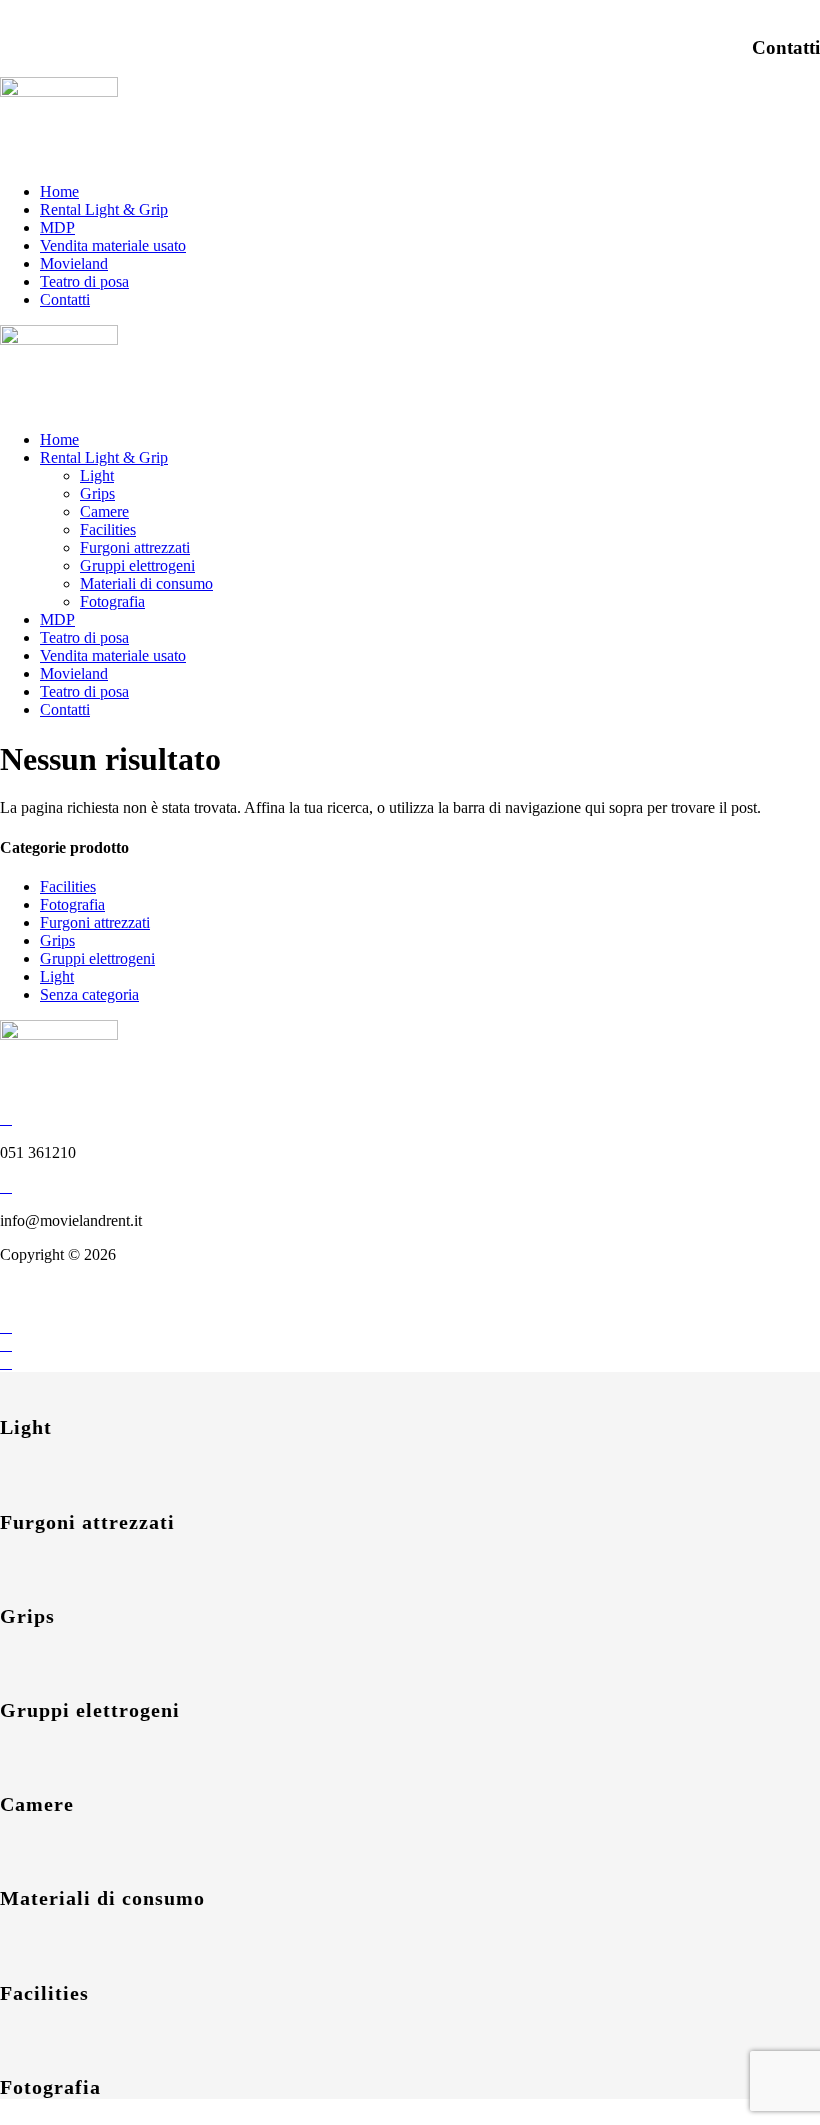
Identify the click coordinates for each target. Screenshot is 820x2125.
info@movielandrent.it (167, 8)
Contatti (65, 299)
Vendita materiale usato (113, 245)
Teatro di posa (84, 281)
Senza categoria (89, 994)
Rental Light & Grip (104, 209)
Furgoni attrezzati (135, 547)
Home (59, 191)
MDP (57, 227)
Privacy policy (45, 1308)
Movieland (74, 263)
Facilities (108, 529)
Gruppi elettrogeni (137, 565)
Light (97, 475)
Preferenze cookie (163, 1308)
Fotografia (112, 601)
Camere (104, 511)
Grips (97, 493)
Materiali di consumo (146, 583)
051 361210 (38, 8)
